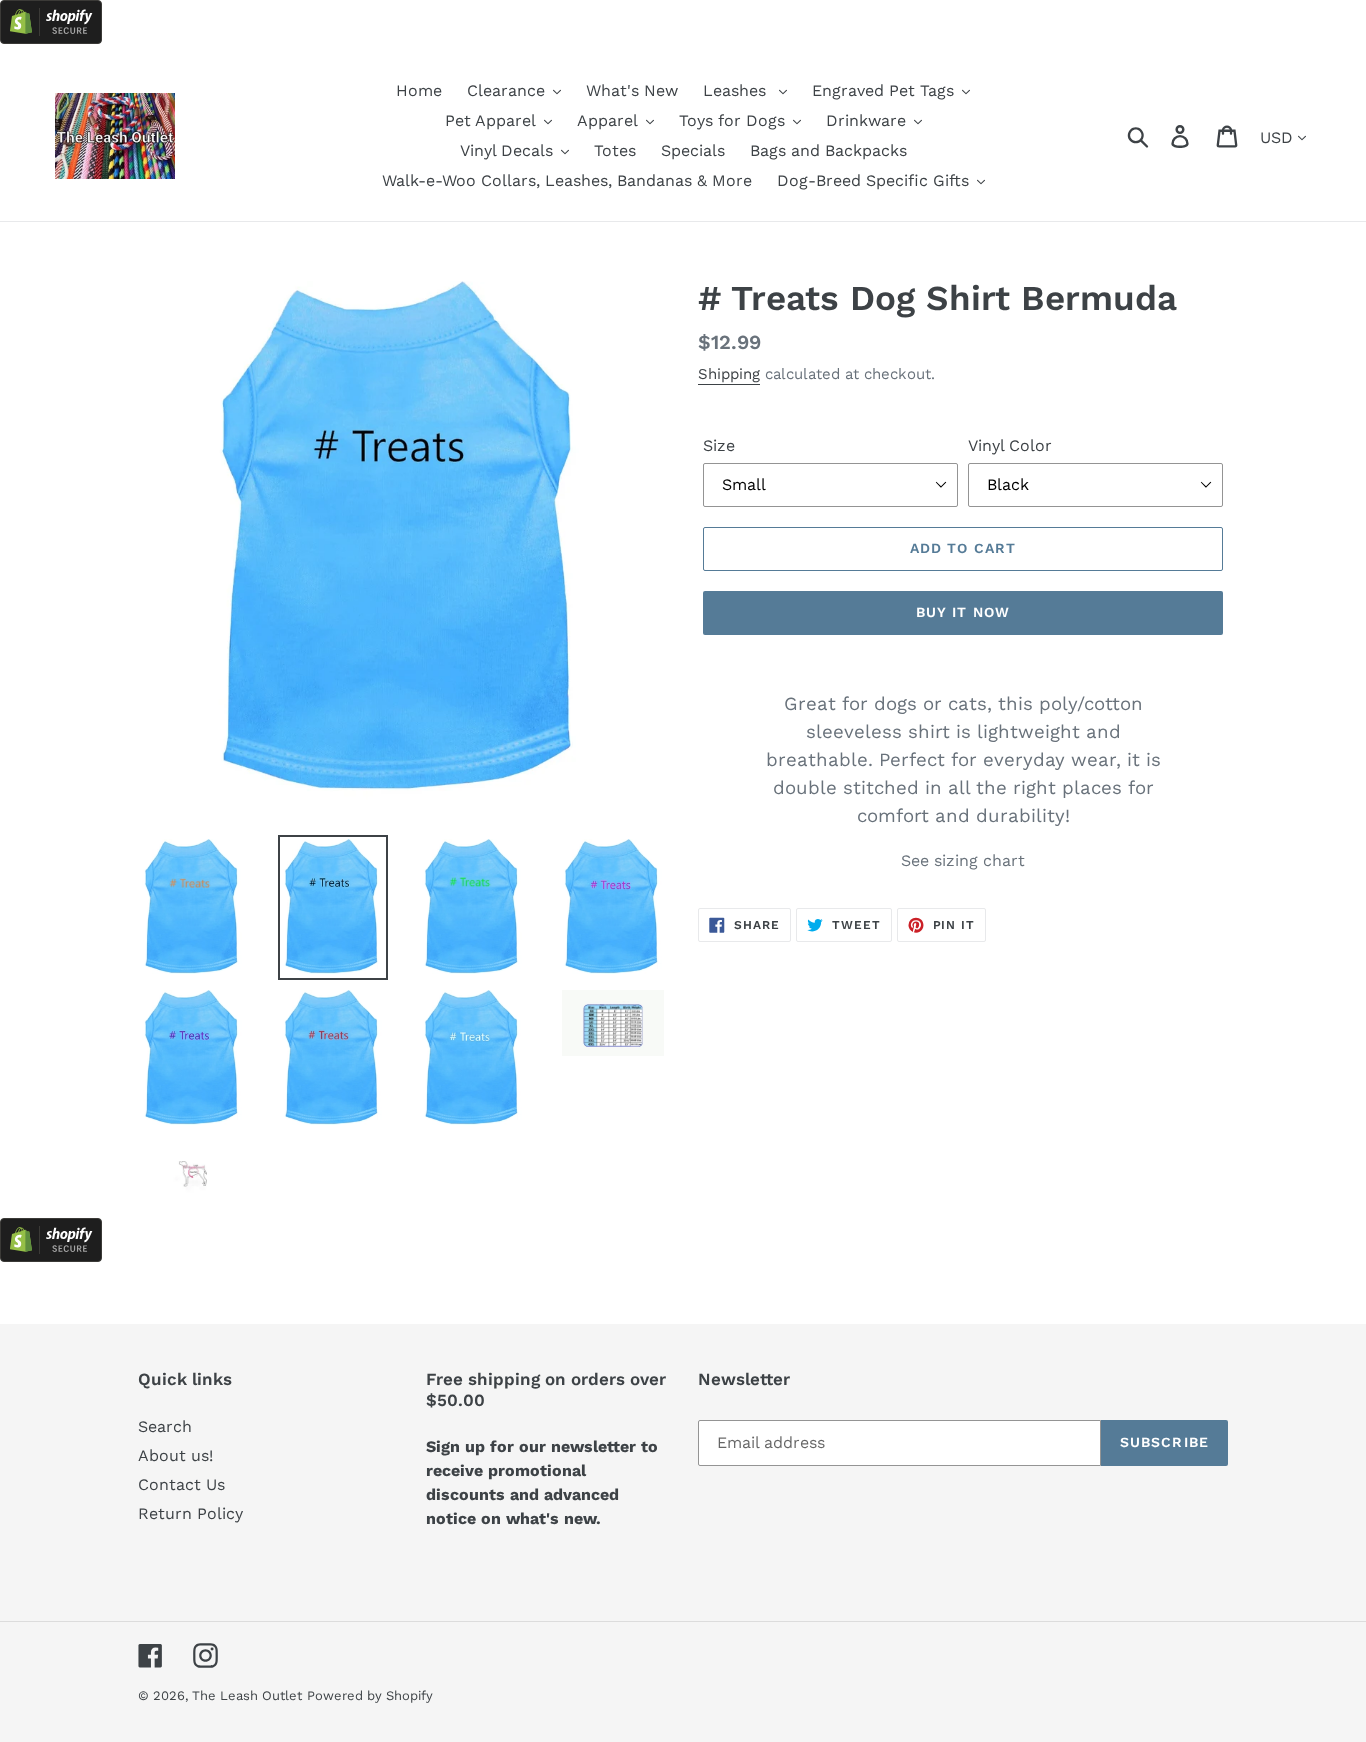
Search (165, 1426)
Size (719, 445)
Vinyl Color (1010, 445)
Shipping (729, 374)
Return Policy (190, 1513)
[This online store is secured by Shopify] (51, 38)
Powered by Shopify (370, 1695)
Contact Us (181, 1484)
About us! (175, 1455)
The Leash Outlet (247, 1695)
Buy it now (963, 612)
